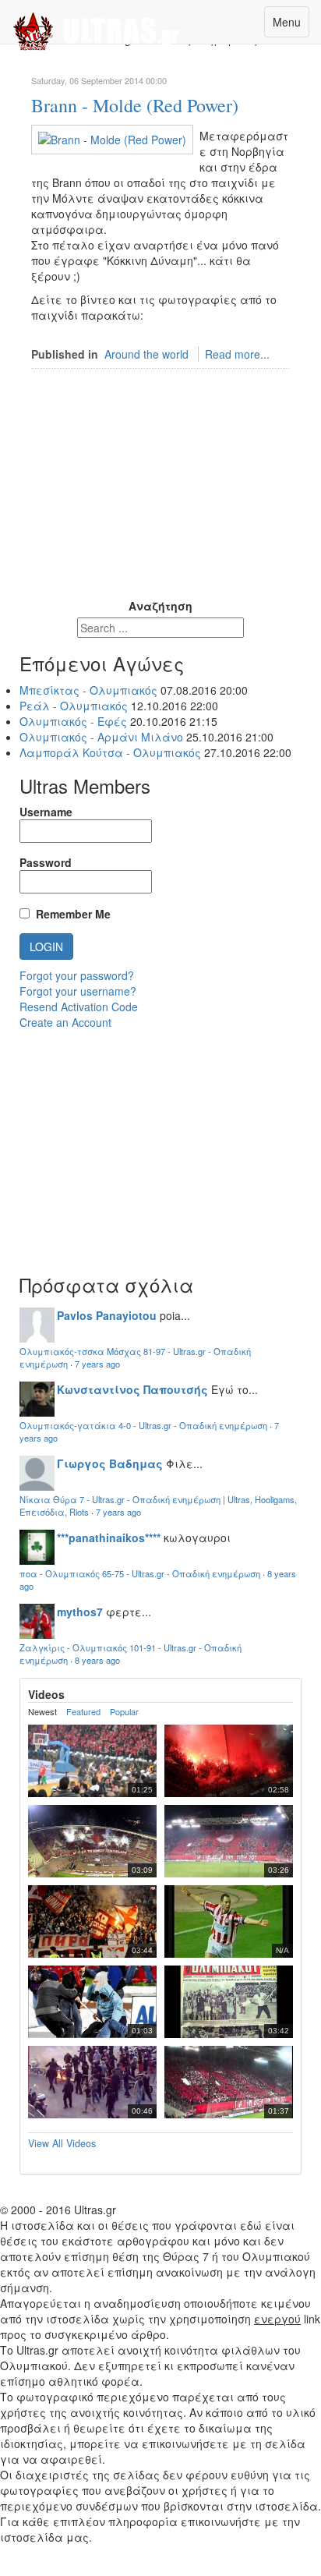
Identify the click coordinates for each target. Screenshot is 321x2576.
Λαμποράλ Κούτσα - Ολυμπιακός (112, 752)
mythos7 (80, 1612)
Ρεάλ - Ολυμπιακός (74, 706)
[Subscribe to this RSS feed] (277, 56)
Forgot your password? (77, 975)
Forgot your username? (78, 991)
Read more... (237, 354)
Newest (42, 1712)
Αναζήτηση (160, 606)
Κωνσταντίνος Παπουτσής (132, 1389)
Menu (287, 22)
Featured (83, 1712)
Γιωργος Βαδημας (110, 1463)
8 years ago (97, 1660)
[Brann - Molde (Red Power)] (112, 138)
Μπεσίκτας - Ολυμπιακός (88, 690)
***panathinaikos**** (109, 1537)
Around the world (146, 354)
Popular (124, 1712)
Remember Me (70, 914)
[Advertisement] (160, 497)
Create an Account (65, 1022)
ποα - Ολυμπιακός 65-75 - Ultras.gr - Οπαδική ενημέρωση (140, 1573)
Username (46, 812)
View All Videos (62, 2143)
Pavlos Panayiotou (107, 1315)
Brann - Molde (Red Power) (135, 105)
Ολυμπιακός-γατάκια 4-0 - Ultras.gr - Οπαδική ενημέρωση (143, 1425)
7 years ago (97, 1364)
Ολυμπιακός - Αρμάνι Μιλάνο (101, 737)
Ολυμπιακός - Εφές (73, 721)
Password (46, 862)
